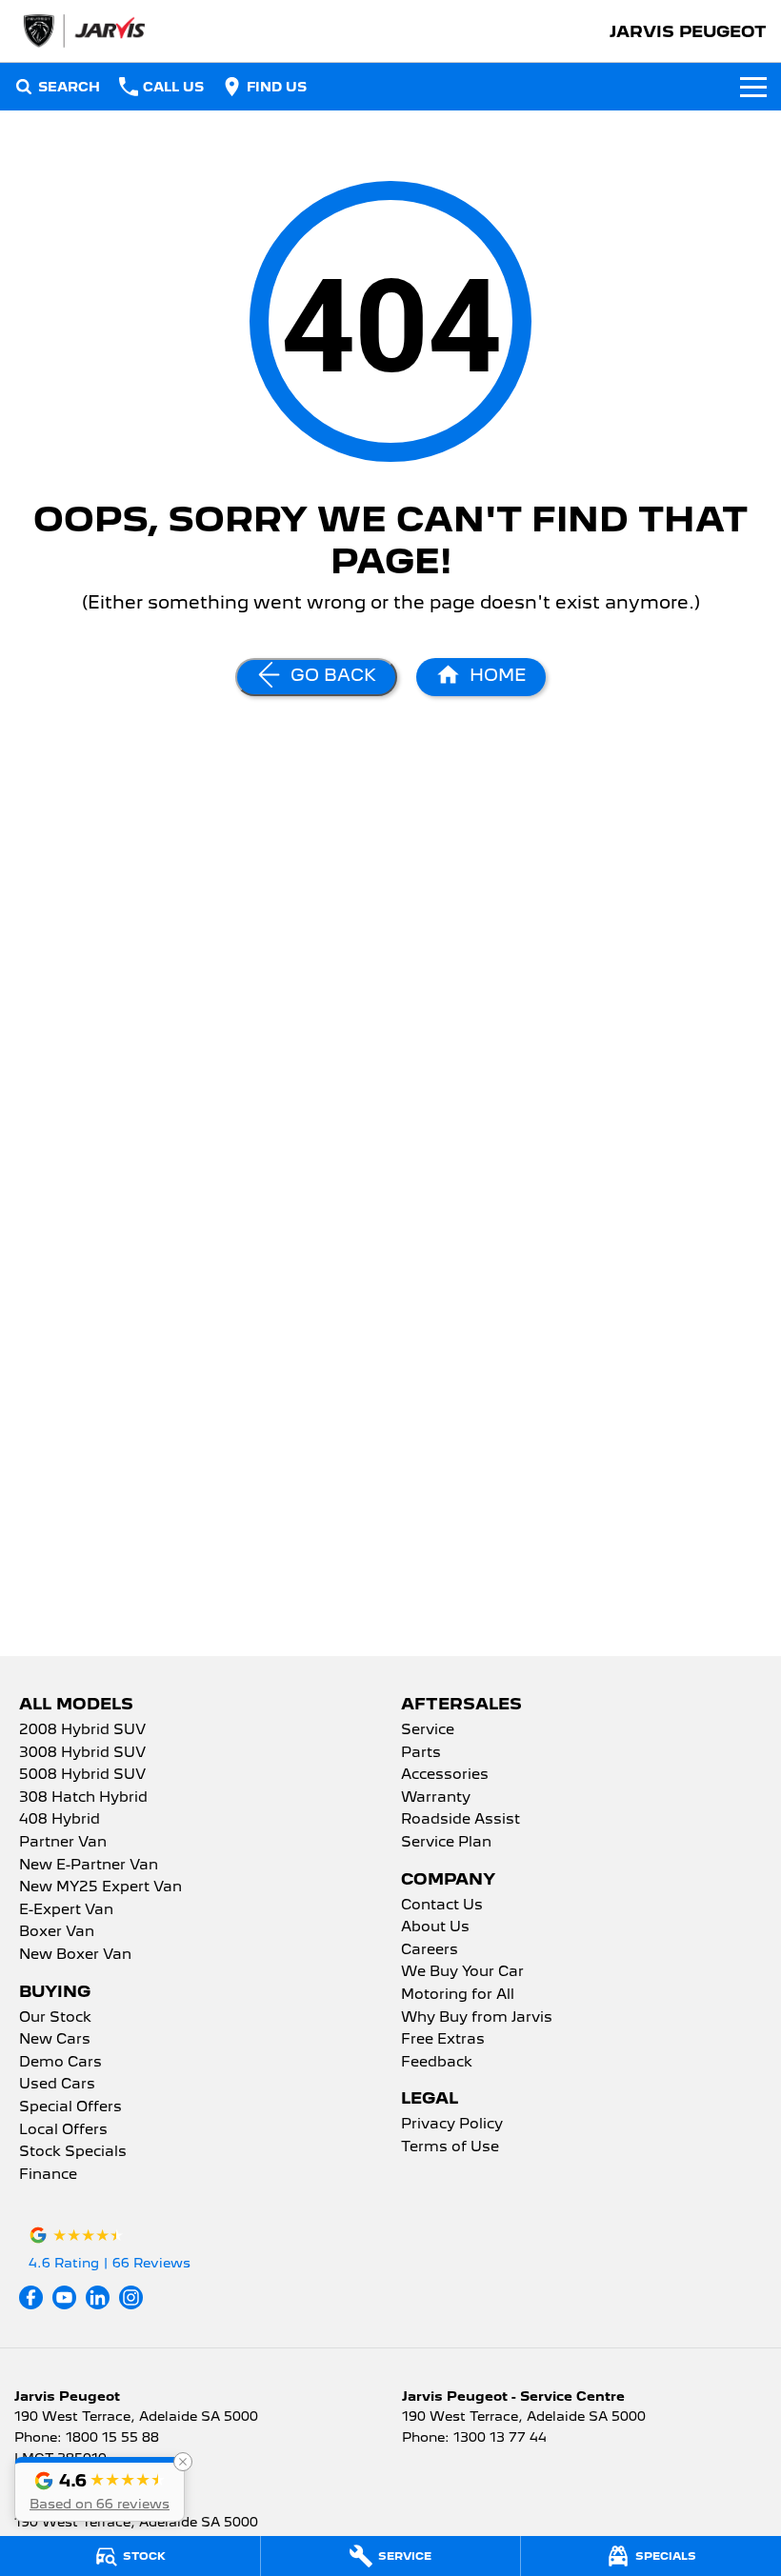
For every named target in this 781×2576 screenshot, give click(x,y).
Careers (430, 1950)
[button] (100, 2489)
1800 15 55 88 (112, 2437)
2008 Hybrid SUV (82, 1730)
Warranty (436, 1798)
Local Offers (63, 2130)
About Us (435, 1927)
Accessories (445, 1775)
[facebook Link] (31, 2297)
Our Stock (55, 2018)
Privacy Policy (452, 2125)
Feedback (437, 2063)
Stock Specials (73, 2152)
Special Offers (70, 2107)
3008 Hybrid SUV (82, 1753)
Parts (421, 1753)
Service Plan (446, 1843)
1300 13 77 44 (500, 2437)
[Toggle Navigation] (753, 87)
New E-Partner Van (89, 1866)
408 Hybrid (60, 1820)
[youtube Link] (64, 2297)
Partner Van (63, 1843)
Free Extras (443, 2040)
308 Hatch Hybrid (83, 1798)
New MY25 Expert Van (100, 1887)
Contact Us (442, 1906)
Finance (48, 2175)
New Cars (55, 2040)
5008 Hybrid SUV (82, 1775)
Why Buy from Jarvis (477, 2018)
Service (428, 1730)
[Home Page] (83, 31)
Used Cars (57, 2085)
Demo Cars (60, 2063)
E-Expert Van (66, 1910)
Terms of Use (450, 2147)
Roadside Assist (461, 1820)
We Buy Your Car (462, 1972)
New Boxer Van (75, 1955)
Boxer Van (57, 1932)
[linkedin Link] (98, 2297)
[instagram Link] (131, 2297)
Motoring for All (458, 1995)
